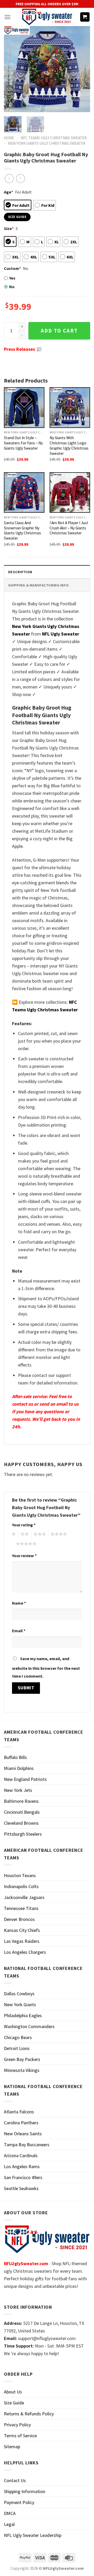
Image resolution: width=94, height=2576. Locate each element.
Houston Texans (20, 1875)
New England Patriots (25, 1779)
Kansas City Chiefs (22, 1930)
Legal (9, 2524)
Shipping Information (25, 2491)
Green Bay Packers (22, 2059)
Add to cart (59, 331)
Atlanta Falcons (19, 2112)
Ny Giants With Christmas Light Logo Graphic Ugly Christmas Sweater (69, 446)
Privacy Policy (17, 2425)
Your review (24, 1556)
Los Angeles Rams (22, 2166)
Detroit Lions (17, 2048)
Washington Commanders (29, 2026)
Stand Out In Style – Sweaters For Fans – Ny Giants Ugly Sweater (23, 443)
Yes (12, 278)
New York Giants (20, 2004)
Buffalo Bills (15, 1757)
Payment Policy (19, 2502)
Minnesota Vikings (22, 2070)
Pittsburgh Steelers (23, 1834)
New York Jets (18, 1790)
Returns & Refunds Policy (29, 2414)
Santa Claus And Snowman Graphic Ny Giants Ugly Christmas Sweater (22, 531)
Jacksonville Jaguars (24, 1897)
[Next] (82, 69)
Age (8, 192)
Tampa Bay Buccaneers (27, 2145)
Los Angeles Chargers (25, 1952)
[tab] (47, 572)
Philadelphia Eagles (23, 2015)
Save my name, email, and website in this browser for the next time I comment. (46, 1667)
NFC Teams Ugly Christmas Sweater (54, 138)
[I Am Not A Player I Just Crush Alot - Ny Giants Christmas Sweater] (70, 492)
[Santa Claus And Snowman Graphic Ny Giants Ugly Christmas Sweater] (24, 492)
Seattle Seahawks (21, 2188)
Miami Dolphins (19, 1768)
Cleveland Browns (21, 1823)
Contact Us (15, 2480)
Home (9, 138)
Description (20, 572)
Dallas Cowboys (19, 1994)
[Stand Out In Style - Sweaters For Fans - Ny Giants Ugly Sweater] (24, 407)
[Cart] (85, 17)
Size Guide (14, 2403)
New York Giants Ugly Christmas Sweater (47, 143)
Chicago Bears (18, 2037)
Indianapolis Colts (21, 1886)
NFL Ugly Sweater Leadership (33, 2535)
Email (19, 1631)
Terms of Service (20, 2436)
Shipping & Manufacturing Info (38, 585)
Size (9, 228)
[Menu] (7, 17)
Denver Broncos (19, 1919)
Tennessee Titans (21, 1908)
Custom (12, 268)
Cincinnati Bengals (22, 1812)
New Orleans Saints (23, 2134)
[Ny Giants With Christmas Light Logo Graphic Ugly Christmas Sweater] (70, 407)
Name (19, 1603)
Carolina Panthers (21, 2123)
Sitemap (12, 2447)
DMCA (10, 2513)
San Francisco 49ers (23, 2177)
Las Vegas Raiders (22, 1941)
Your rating (24, 1525)
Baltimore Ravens (21, 1801)
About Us (13, 2392)
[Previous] (12, 69)
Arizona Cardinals (21, 2155)
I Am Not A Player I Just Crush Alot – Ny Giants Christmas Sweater (69, 528)
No (12, 287)
